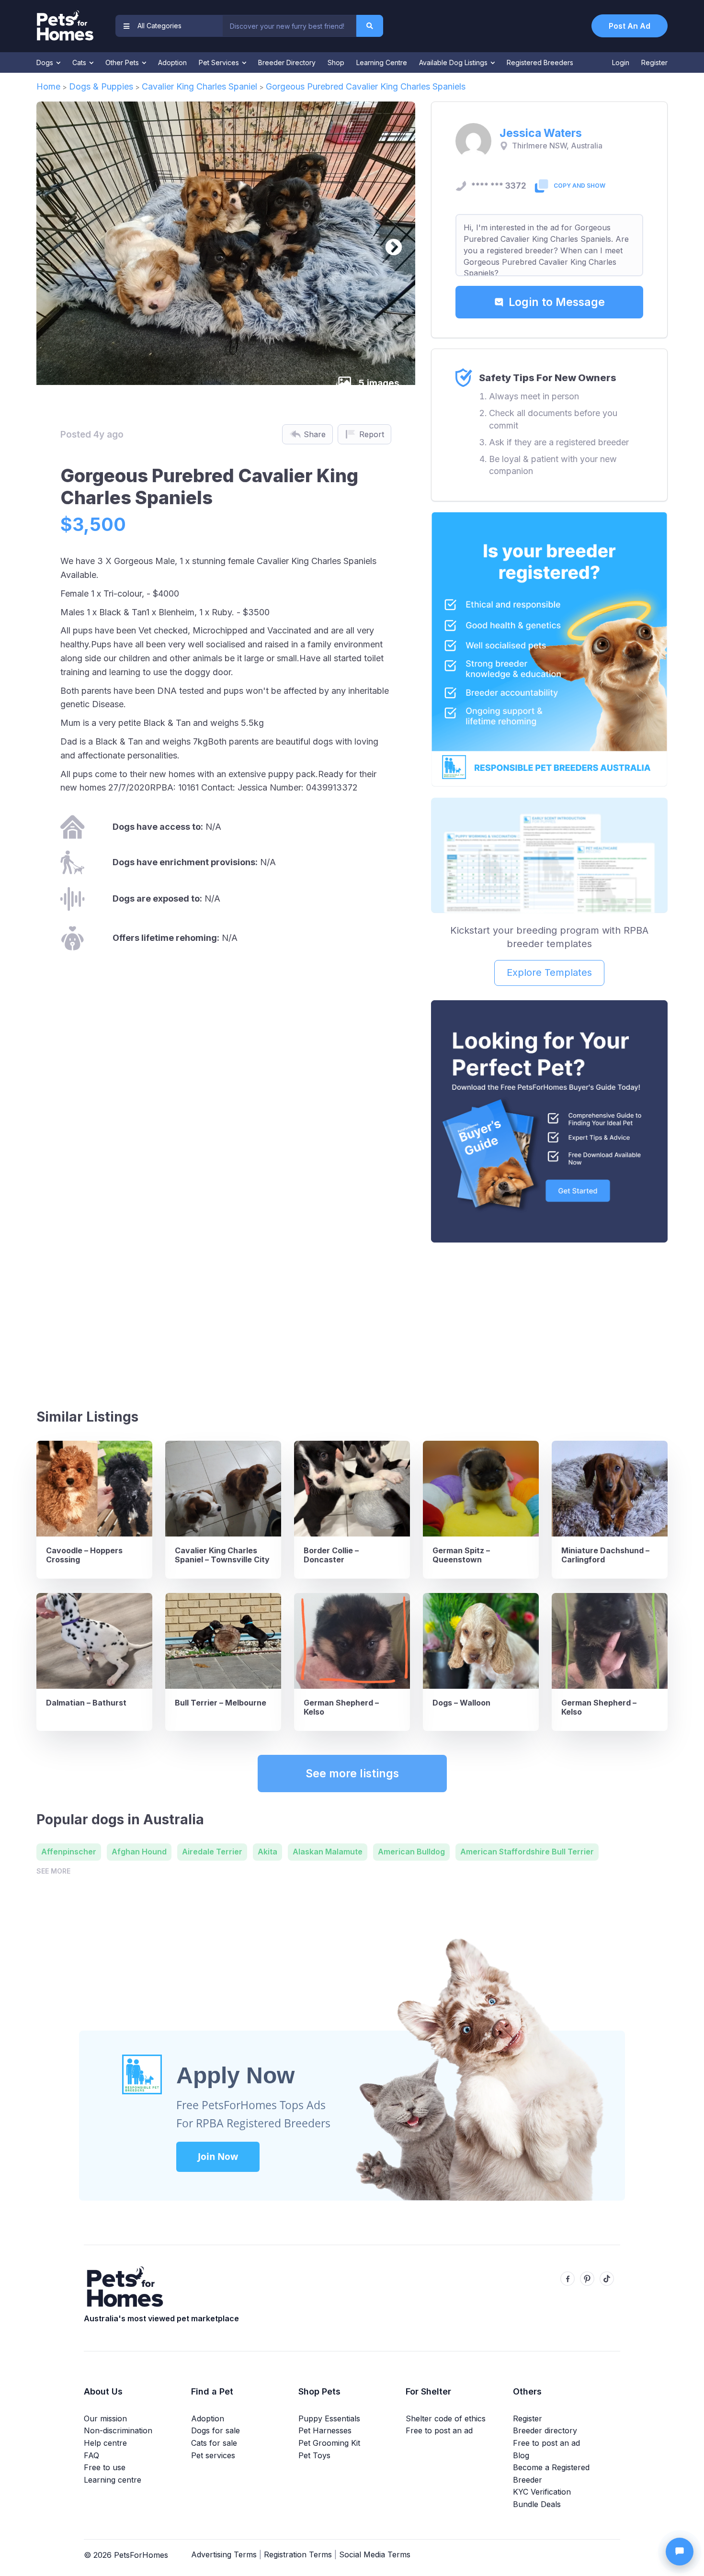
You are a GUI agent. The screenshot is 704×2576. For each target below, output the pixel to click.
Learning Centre (382, 62)
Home (48, 86)
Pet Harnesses (325, 2430)
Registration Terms (298, 2554)
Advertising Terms (224, 2554)
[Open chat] (680, 2552)
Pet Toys (314, 2455)
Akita (267, 1852)
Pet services (213, 2455)
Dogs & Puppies (101, 86)
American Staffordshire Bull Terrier (527, 1852)
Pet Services (220, 62)
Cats (80, 62)
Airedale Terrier (212, 1852)
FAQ (91, 2455)
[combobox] (289, 26)
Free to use (105, 2467)
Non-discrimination (118, 2430)
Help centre (105, 2443)
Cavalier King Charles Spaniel (199, 86)
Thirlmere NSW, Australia (557, 146)
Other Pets (123, 62)
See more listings (352, 1774)
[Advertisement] (549, 1322)
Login (621, 62)
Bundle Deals (537, 2504)
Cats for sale (214, 2443)
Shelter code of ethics (446, 2418)
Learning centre (113, 2480)
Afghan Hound (139, 1852)
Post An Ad (630, 26)
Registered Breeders (540, 62)
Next (389, 243)
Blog (521, 2455)
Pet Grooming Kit (329, 2443)
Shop (336, 62)
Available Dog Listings (454, 62)
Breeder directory (545, 2430)
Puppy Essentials (329, 2418)
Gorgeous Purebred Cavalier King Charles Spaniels (366, 86)
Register (654, 62)
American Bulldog (411, 1852)
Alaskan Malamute (328, 1852)
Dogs (46, 62)
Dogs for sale (216, 2430)
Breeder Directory (287, 62)
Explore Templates (549, 972)
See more (53, 1871)
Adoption (172, 62)
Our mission (105, 2418)
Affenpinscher (69, 1852)
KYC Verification (542, 2492)
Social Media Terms (375, 2554)
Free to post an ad (439, 2430)
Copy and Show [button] (579, 186)
